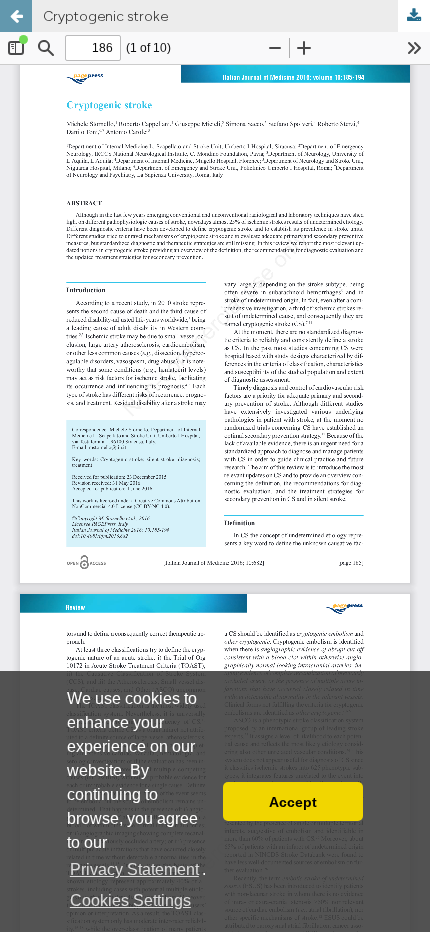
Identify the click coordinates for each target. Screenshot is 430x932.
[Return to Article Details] (16, 16)
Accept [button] (293, 802)
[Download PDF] (414, 16)
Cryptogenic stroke (105, 16)
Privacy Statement (134, 869)
